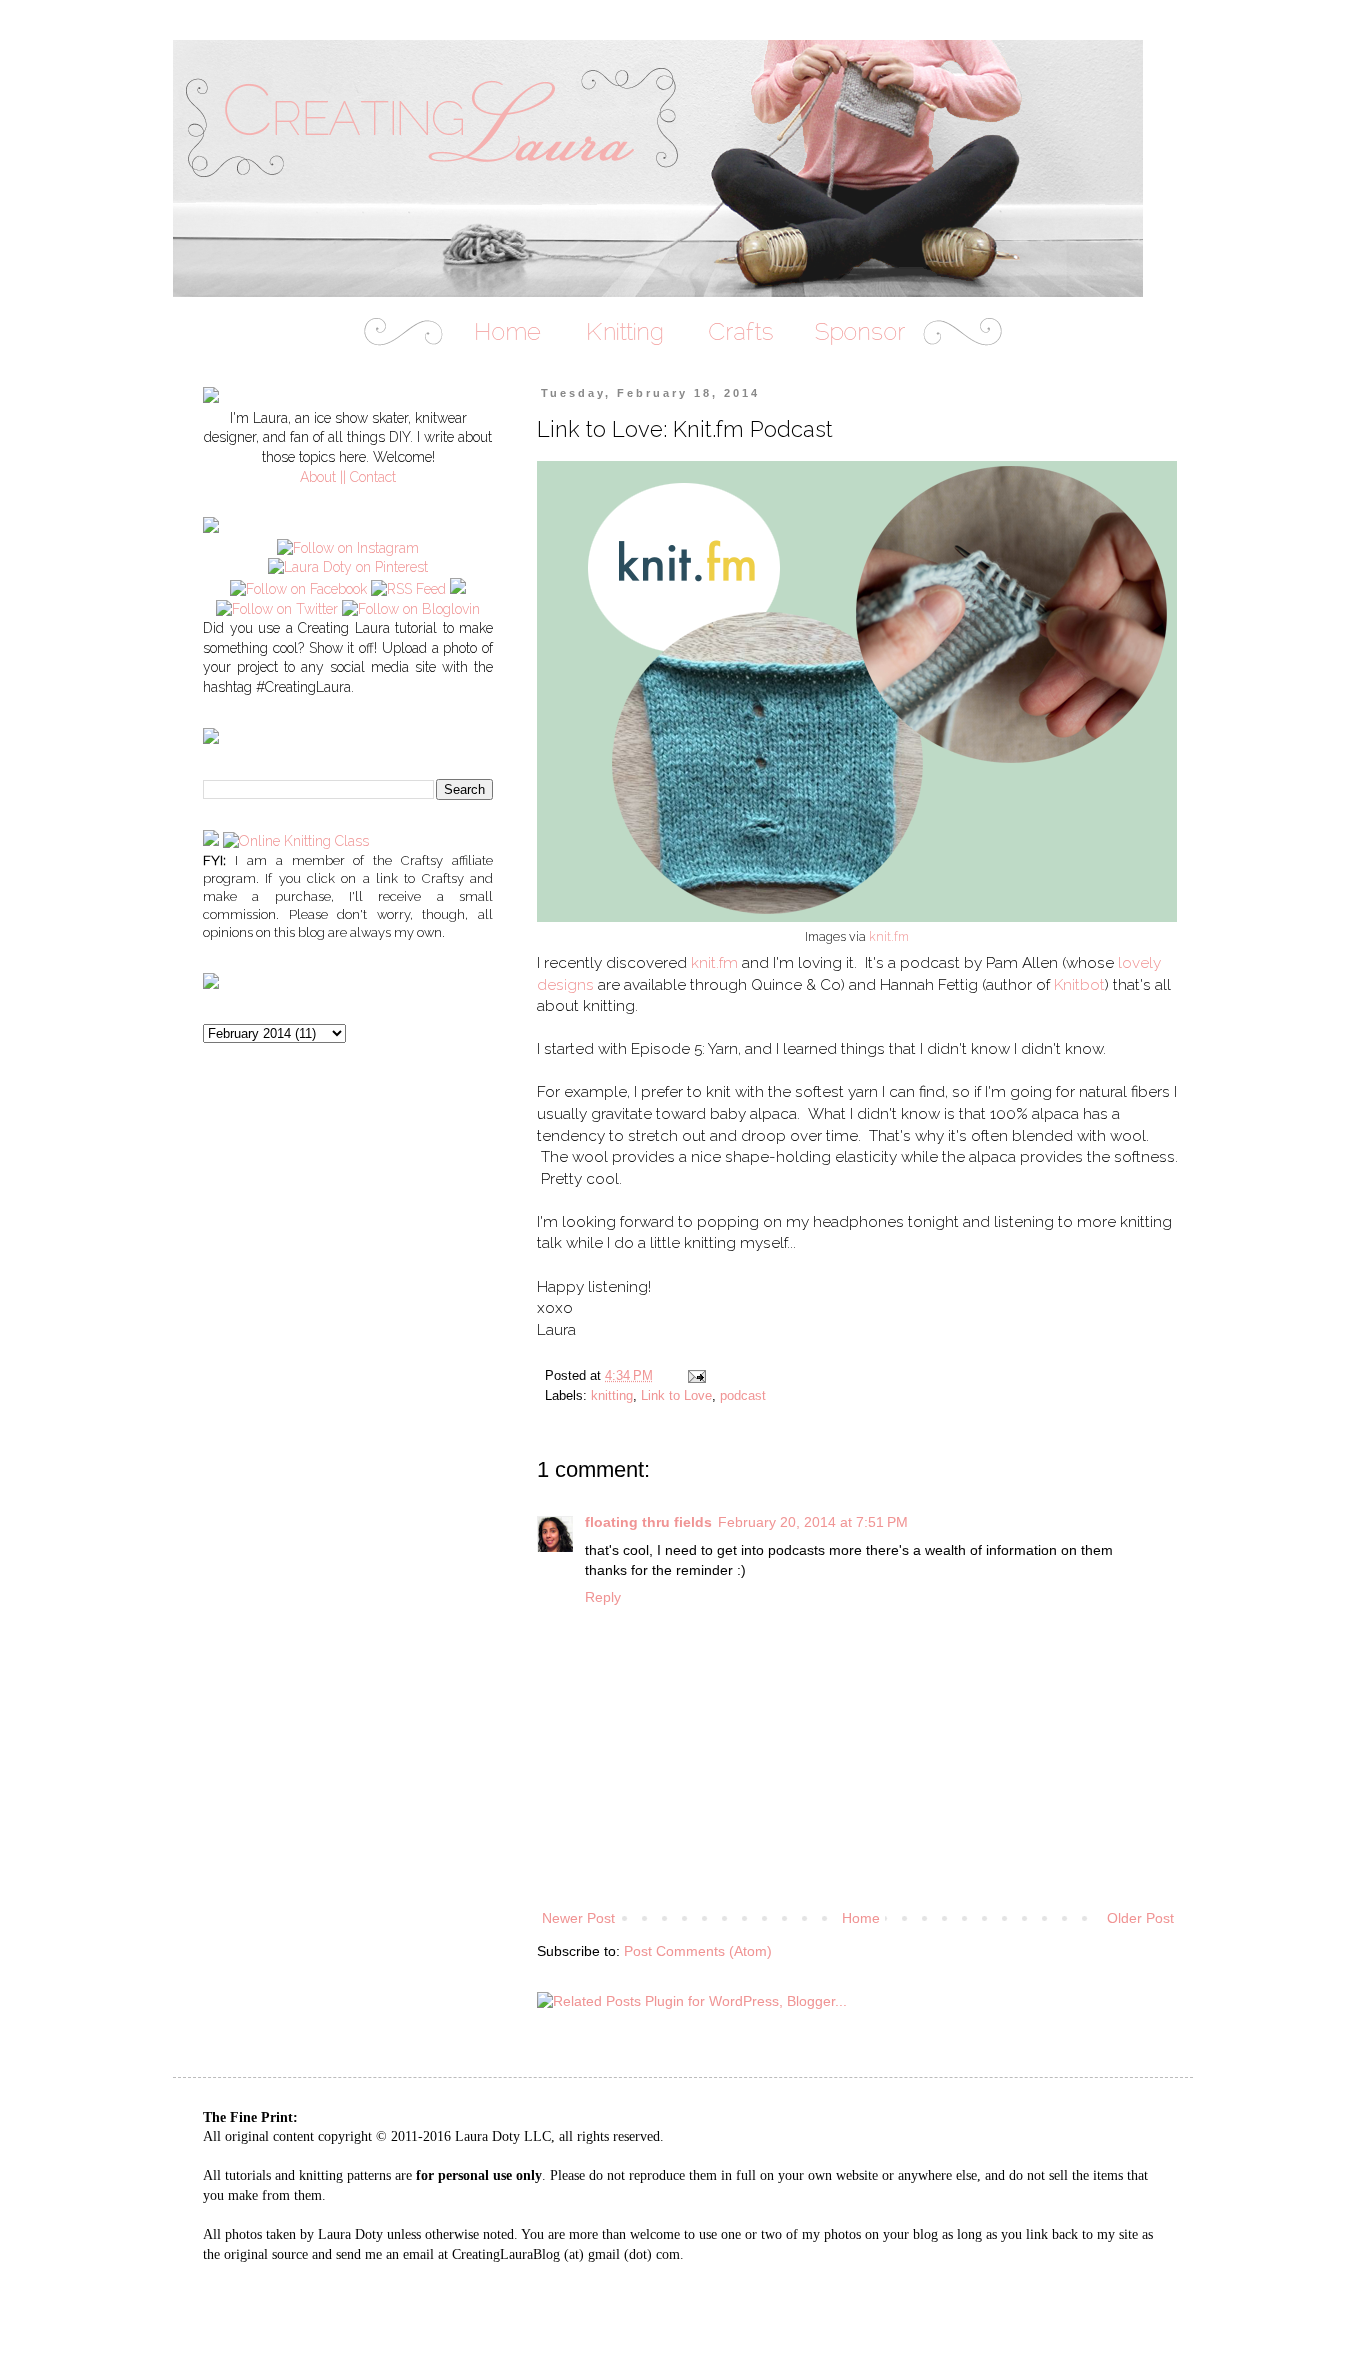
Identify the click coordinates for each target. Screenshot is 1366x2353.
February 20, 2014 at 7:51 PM (813, 1522)
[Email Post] (696, 1376)
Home (861, 1918)
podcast (743, 1396)
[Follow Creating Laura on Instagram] (348, 548)
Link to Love (676, 1396)
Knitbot (1079, 985)
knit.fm (889, 936)
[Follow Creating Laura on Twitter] (277, 609)
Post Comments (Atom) (698, 1951)
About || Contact (348, 477)
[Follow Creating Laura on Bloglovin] (411, 609)
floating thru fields (648, 1522)
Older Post (1140, 1918)
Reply (603, 1597)
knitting (612, 1396)
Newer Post (578, 1918)
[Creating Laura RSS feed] (408, 589)
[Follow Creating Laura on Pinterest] (348, 567)
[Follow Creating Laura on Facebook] (298, 589)
